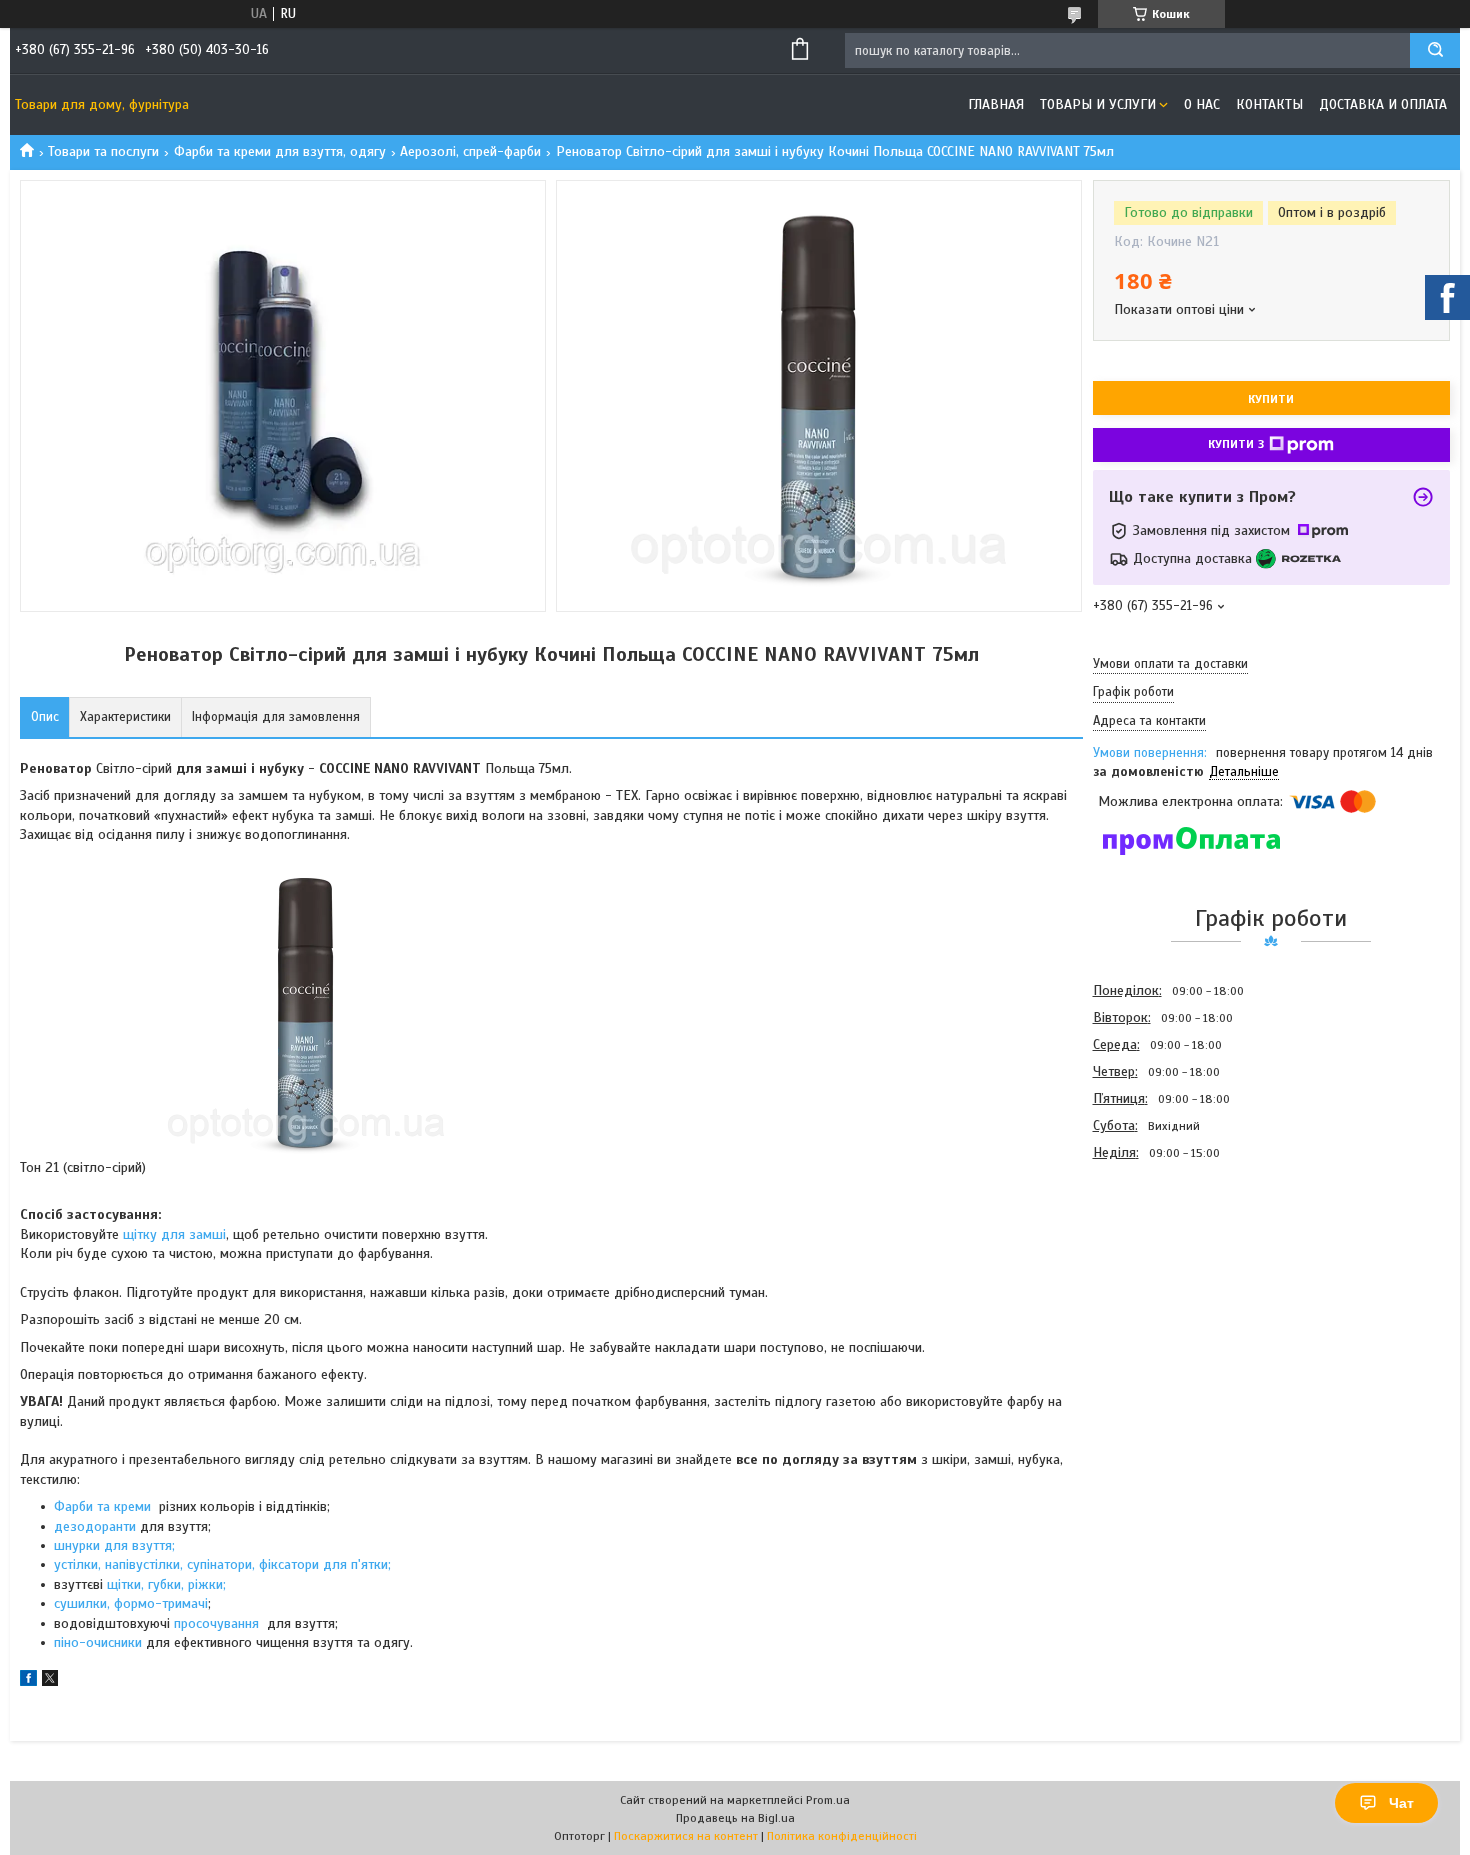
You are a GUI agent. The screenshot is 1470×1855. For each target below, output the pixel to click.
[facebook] (28, 1681)
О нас (1202, 104)
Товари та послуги (103, 151)
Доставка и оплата (1383, 104)
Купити (1271, 399)
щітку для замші (174, 1234)
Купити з (1236, 444)
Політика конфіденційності (842, 1836)
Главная (996, 104)
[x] (50, 1681)
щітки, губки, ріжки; (166, 1584)
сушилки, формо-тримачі (131, 1603)
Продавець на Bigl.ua (735, 1818)
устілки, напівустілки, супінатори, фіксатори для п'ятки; (222, 1564)
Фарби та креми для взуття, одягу (280, 151)
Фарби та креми (104, 1506)
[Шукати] (1435, 50)
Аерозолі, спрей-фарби (470, 151)
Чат (1401, 1803)
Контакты (1269, 104)
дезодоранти (95, 1526)
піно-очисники (98, 1642)
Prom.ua (828, 1800)
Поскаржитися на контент (686, 1836)
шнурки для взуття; (114, 1545)
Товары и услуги (1098, 104)
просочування (218, 1623)
